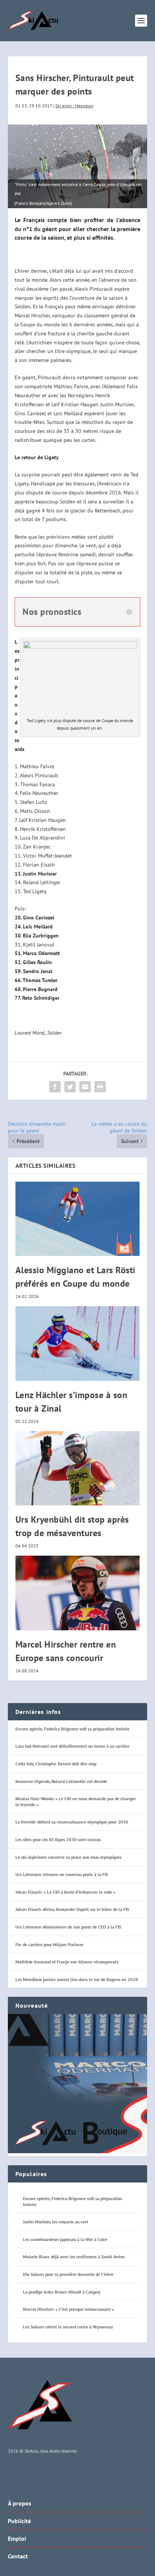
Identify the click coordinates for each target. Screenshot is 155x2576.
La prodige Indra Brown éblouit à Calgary (62, 2292)
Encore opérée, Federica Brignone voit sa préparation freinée (72, 1729)
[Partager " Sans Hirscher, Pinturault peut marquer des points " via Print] (100, 1087)
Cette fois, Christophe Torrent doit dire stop (56, 1764)
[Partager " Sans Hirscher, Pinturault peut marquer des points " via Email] (85, 1087)
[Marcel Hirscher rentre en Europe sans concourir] (78, 1593)
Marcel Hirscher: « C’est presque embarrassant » (68, 2309)
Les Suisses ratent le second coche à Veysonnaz (68, 2327)
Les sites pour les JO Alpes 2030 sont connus (58, 1839)
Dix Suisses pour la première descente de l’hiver (68, 2274)
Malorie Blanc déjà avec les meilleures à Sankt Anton (74, 2257)
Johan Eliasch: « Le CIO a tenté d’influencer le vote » (65, 1892)
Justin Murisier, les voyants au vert (55, 2222)
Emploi (17, 2538)
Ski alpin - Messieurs (74, 106)
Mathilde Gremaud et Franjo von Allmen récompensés (67, 1962)
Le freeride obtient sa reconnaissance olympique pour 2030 (72, 1822)
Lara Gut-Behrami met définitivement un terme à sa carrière (72, 1746)
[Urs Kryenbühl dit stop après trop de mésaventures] (78, 1468)
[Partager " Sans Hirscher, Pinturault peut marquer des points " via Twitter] (70, 1087)
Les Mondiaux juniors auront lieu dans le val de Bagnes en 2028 (77, 1979)
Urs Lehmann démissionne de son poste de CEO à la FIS (68, 1927)
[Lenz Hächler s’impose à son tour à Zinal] (78, 1343)
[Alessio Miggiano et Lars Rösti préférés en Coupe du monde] (78, 1219)
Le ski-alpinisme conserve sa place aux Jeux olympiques (68, 1857)
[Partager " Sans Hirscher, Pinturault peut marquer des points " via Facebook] (55, 1087)
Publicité (19, 2521)
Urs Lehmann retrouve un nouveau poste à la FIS (62, 1874)
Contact (18, 2556)
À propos (20, 2503)
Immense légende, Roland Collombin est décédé (61, 1781)
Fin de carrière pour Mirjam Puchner (49, 1944)
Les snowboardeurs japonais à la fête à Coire (65, 2239)
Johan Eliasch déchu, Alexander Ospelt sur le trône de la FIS (72, 1909)
